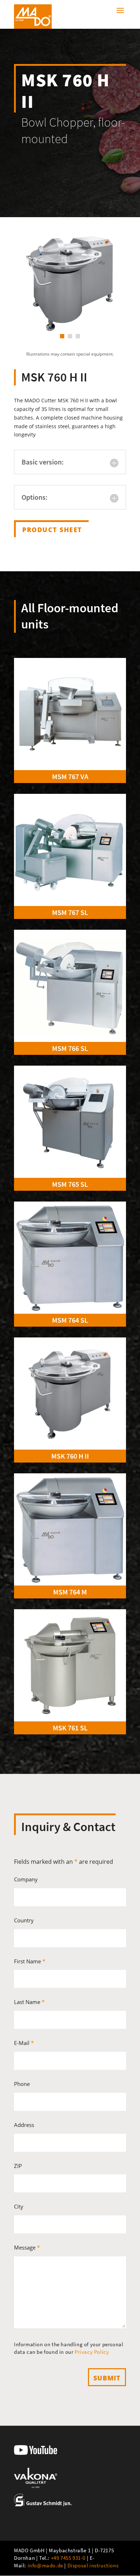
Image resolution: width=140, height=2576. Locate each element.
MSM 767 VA (70, 776)
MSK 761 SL (70, 1728)
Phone (22, 2084)
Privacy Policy (92, 2352)
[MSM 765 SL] (70, 1122)
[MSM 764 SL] (70, 1258)
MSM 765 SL (70, 1184)
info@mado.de (45, 2565)
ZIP (18, 2166)
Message (27, 2247)
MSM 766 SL (70, 1048)
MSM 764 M (70, 1592)
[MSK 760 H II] (70, 1394)
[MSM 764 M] (70, 1529)
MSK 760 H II (70, 1456)
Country (24, 1920)
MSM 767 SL (70, 912)
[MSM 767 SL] (70, 850)
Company (26, 1879)
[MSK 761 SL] (70, 1665)
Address (24, 2125)
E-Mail (24, 2043)
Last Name (29, 2002)
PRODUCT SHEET (52, 530)
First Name (30, 1961)
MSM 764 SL (70, 1320)
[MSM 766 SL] (70, 986)
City (19, 2206)
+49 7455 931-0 (68, 2558)
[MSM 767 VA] (70, 714)
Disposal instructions (93, 2565)
